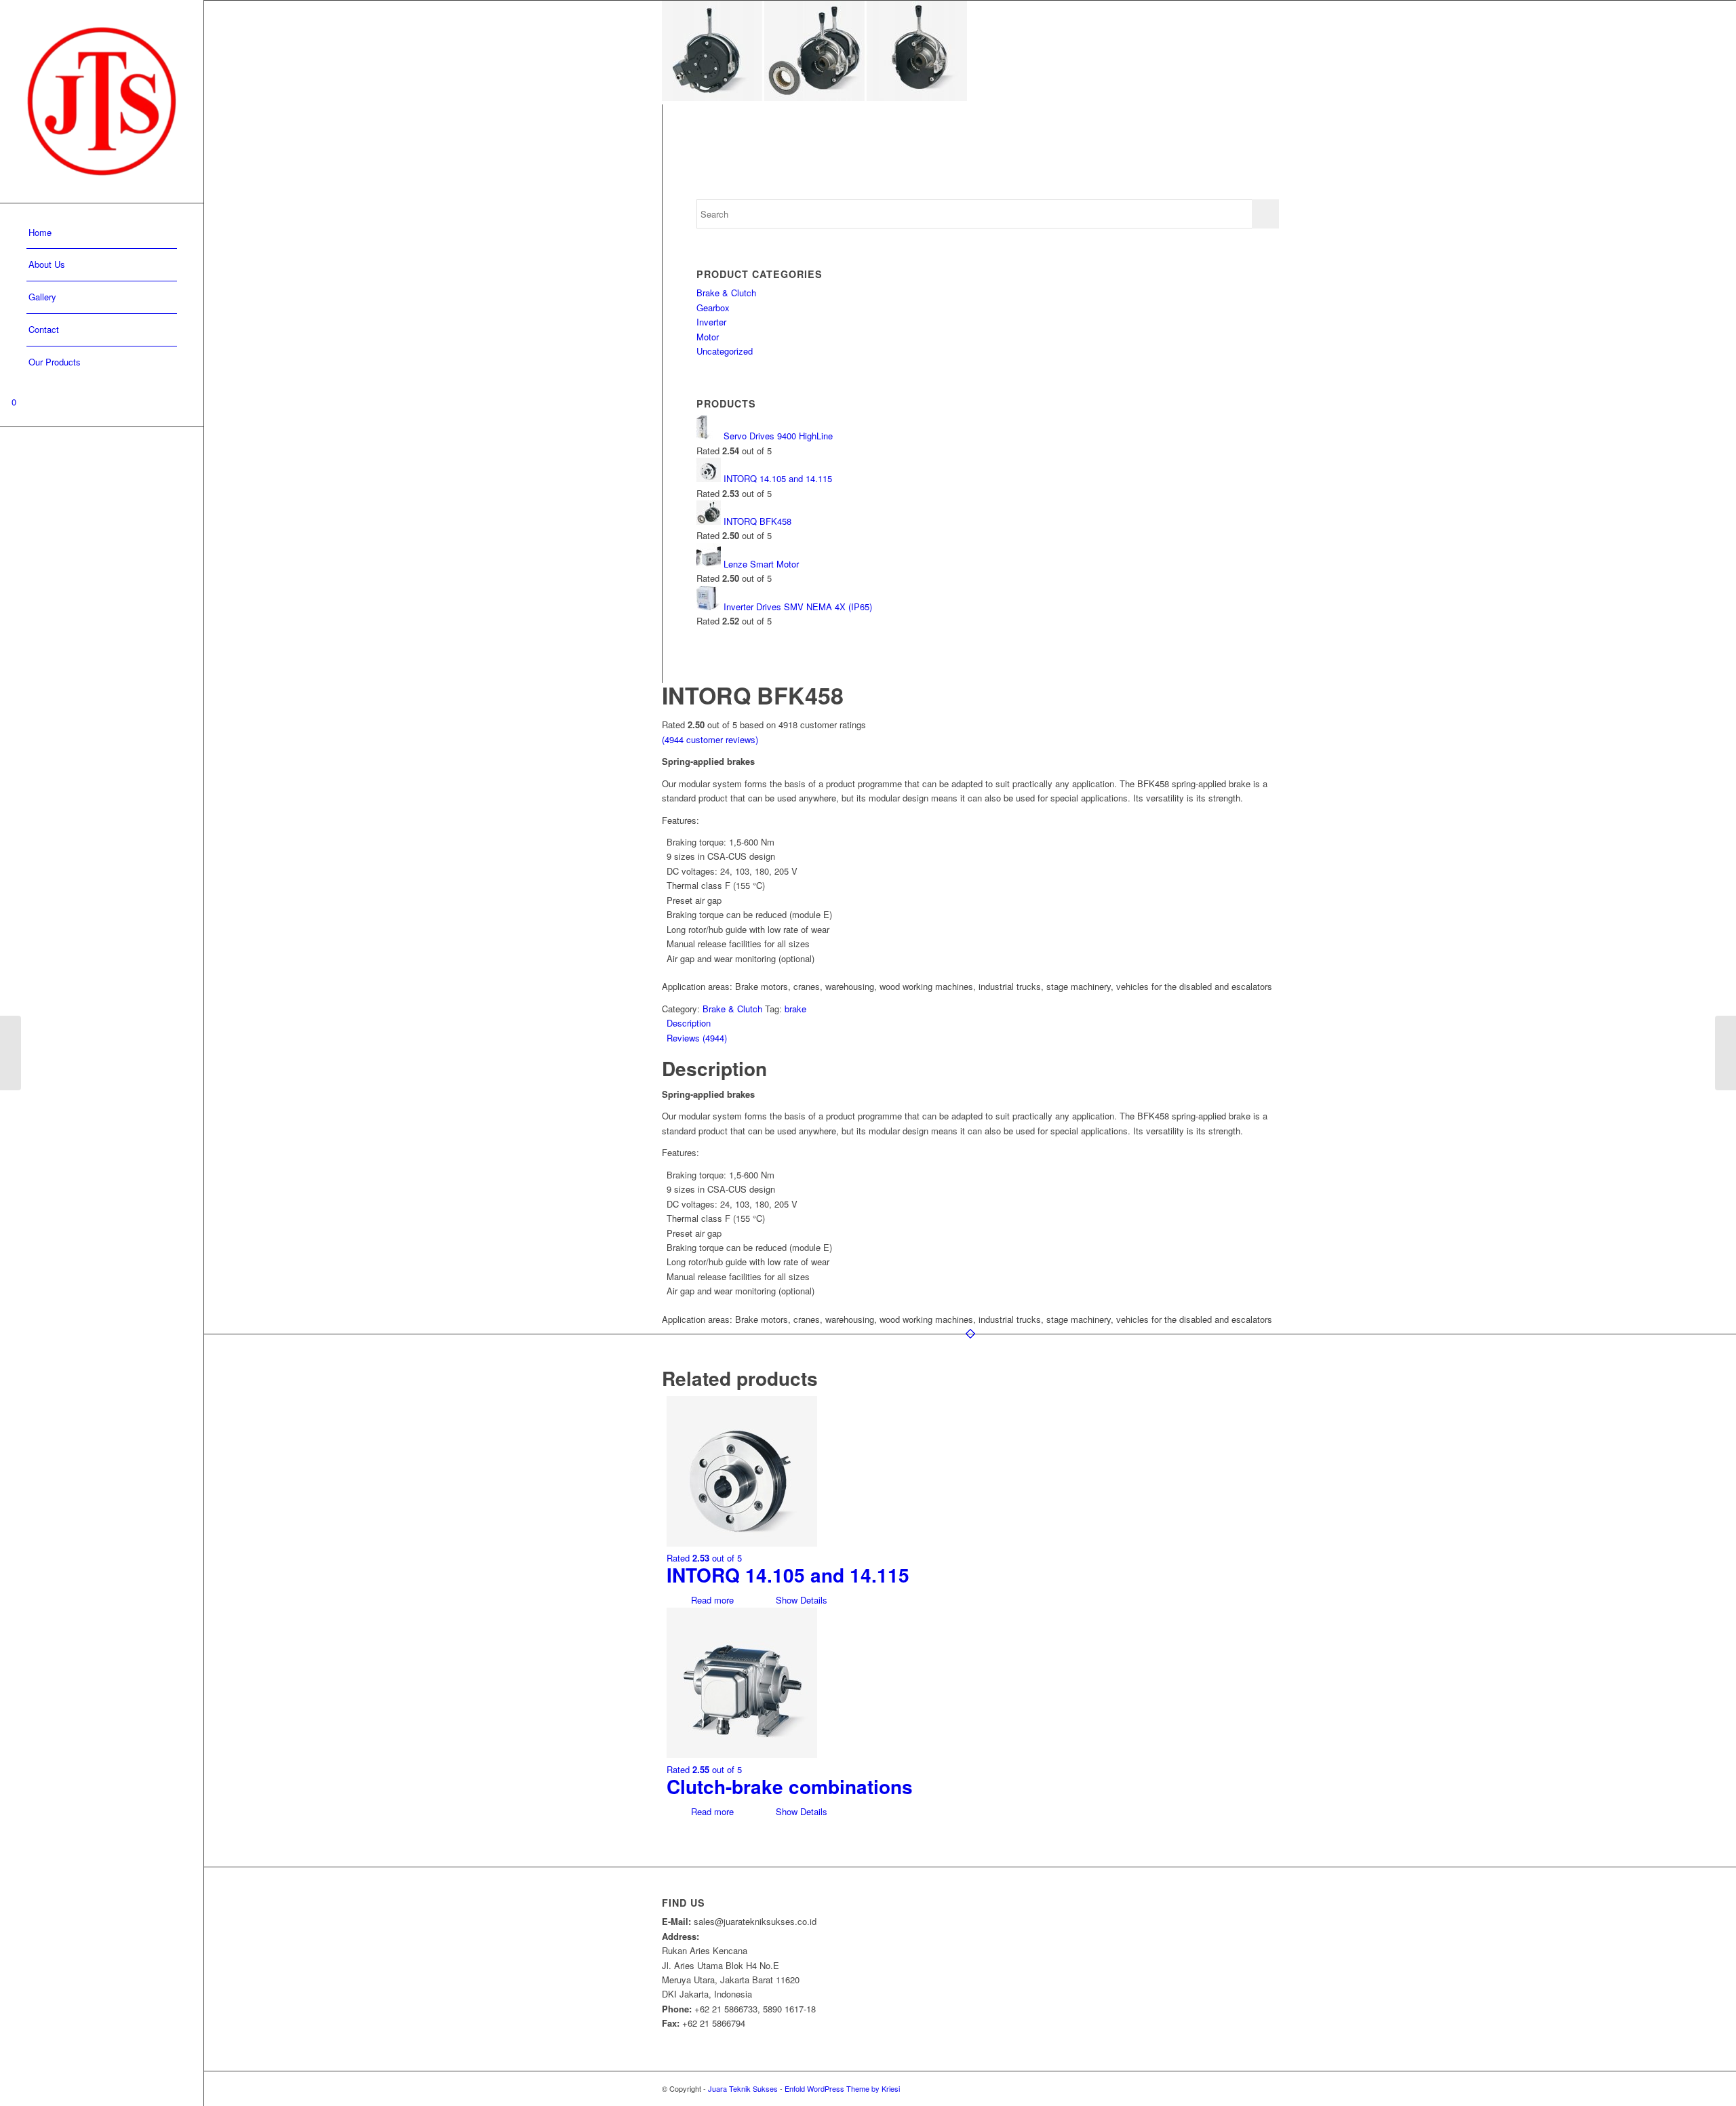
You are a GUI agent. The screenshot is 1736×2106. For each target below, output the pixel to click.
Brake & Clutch (726, 293)
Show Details (800, 1600)
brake (795, 1009)
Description (689, 1023)
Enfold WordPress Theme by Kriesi (842, 2088)
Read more (711, 1600)
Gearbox (713, 307)
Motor (708, 337)
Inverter (711, 322)
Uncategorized (725, 351)
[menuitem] (102, 233)
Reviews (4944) (697, 1038)
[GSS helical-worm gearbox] (11, 1053)
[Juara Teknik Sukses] (102, 101)
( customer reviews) (710, 739)
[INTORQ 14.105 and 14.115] (1725, 1053)
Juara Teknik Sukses (743, 2088)
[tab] (973, 1023)
